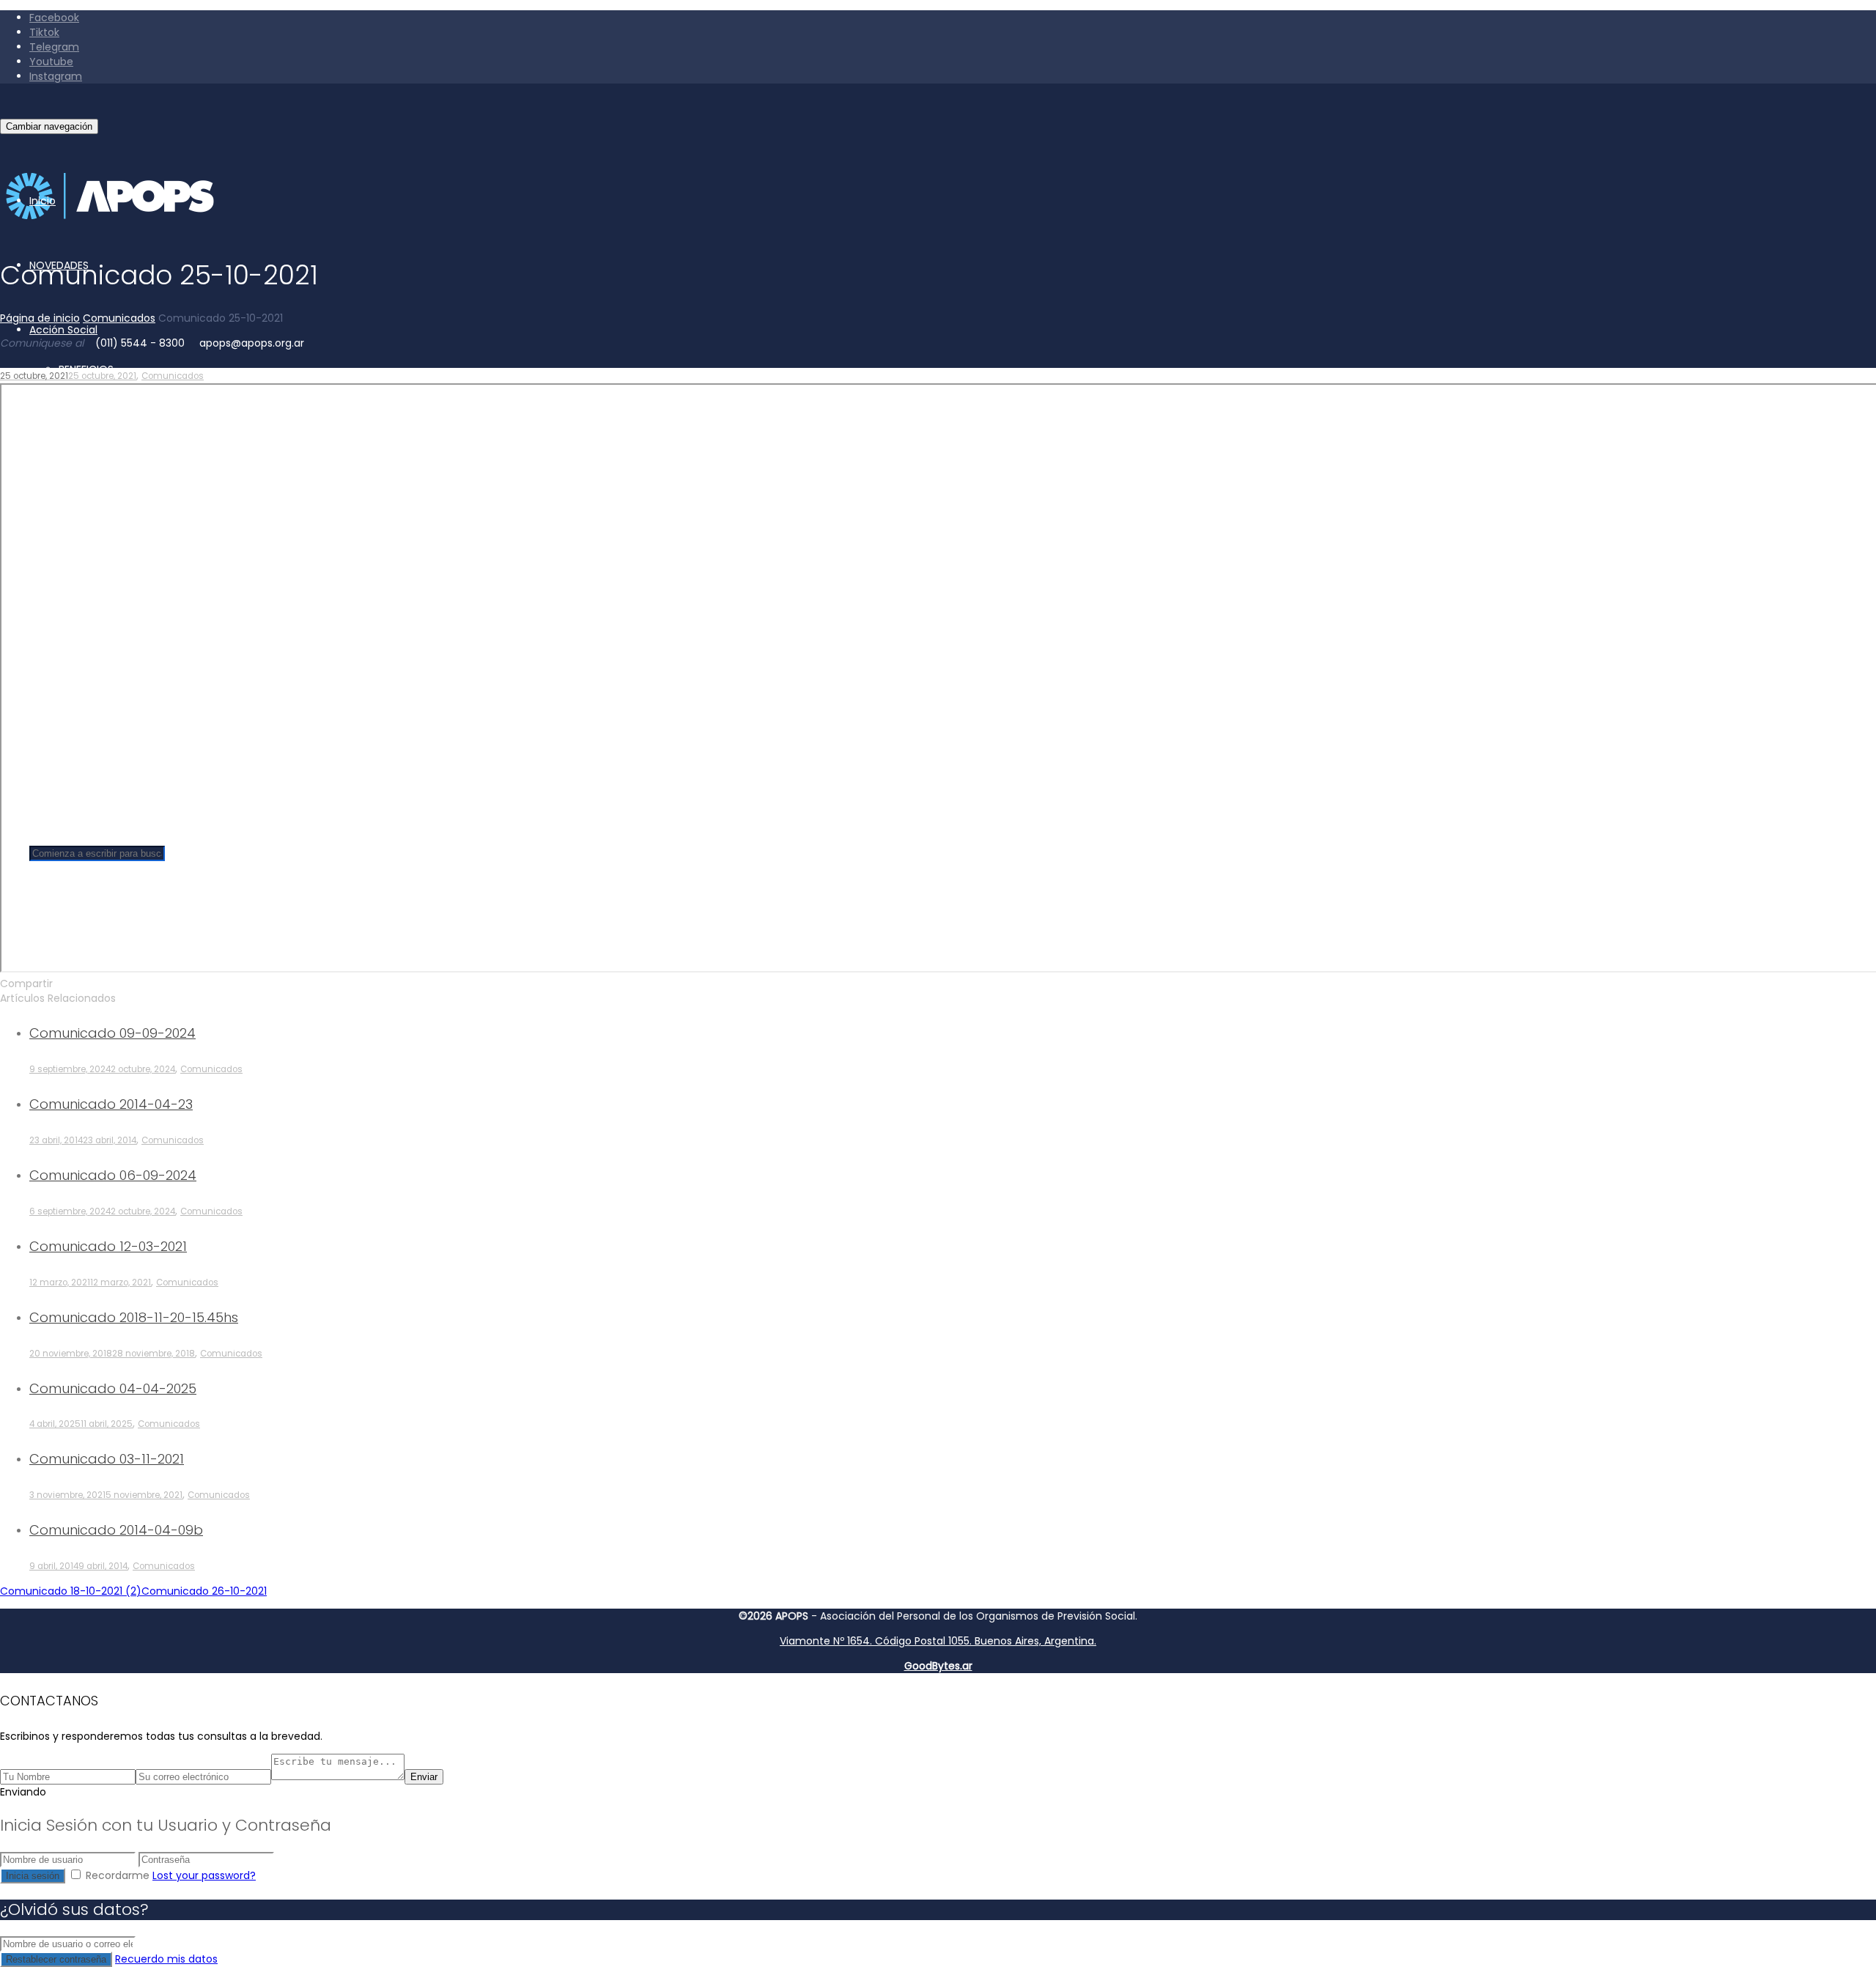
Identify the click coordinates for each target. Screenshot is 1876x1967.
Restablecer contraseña (56, 1959)
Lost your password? (204, 1875)
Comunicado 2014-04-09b (116, 1530)
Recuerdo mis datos (166, 1959)
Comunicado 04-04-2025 (113, 1388)
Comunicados (173, 376)
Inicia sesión (33, 1876)
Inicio (43, 201)
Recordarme (118, 1875)
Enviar (424, 1777)
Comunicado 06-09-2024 (113, 1175)
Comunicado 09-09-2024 (112, 1033)
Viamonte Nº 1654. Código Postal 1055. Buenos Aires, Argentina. (938, 1641)
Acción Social (63, 330)
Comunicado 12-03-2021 (108, 1246)
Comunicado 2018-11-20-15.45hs (134, 1317)
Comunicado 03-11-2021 (107, 1459)
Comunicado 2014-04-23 (111, 1104)
